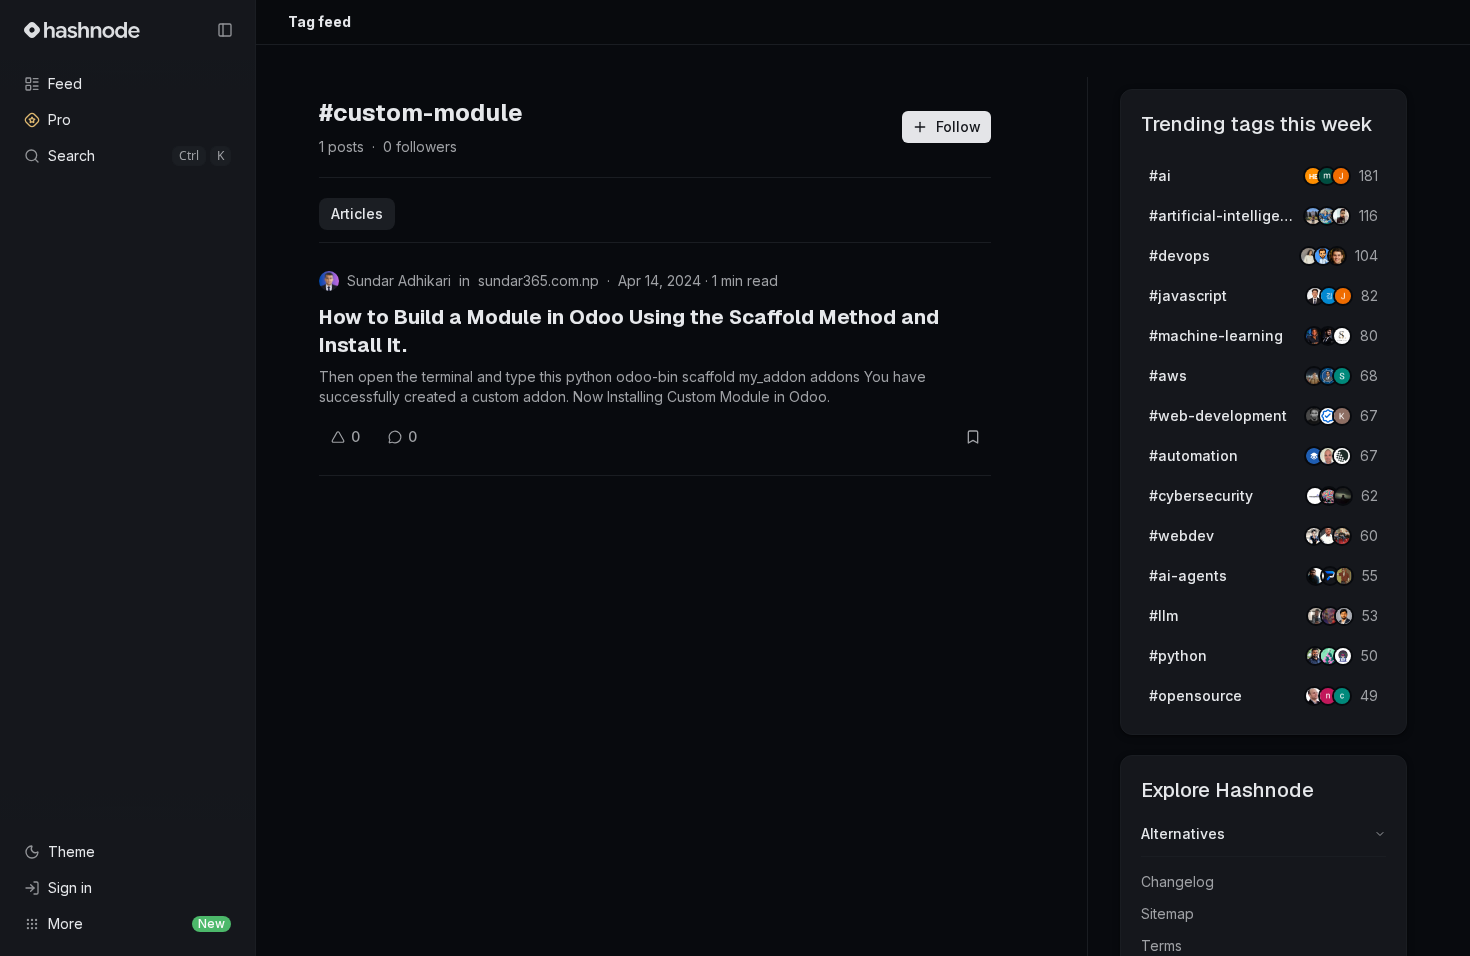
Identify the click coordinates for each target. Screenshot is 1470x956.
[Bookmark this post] (973, 437)
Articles (357, 213)
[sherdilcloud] (1342, 376)
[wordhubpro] (1342, 416)
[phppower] (1342, 536)
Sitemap (1167, 913)
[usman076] (1341, 216)
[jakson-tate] (1337, 256)
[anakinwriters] (1342, 456)
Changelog (1177, 881)
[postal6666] (1344, 576)
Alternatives (1183, 833)
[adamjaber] (1344, 616)
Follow (958, 126)
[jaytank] (1343, 656)
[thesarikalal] (1342, 336)
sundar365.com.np (538, 280)
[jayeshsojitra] (1341, 176)
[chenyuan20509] (1342, 696)
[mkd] (1343, 496)
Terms (1161, 945)
